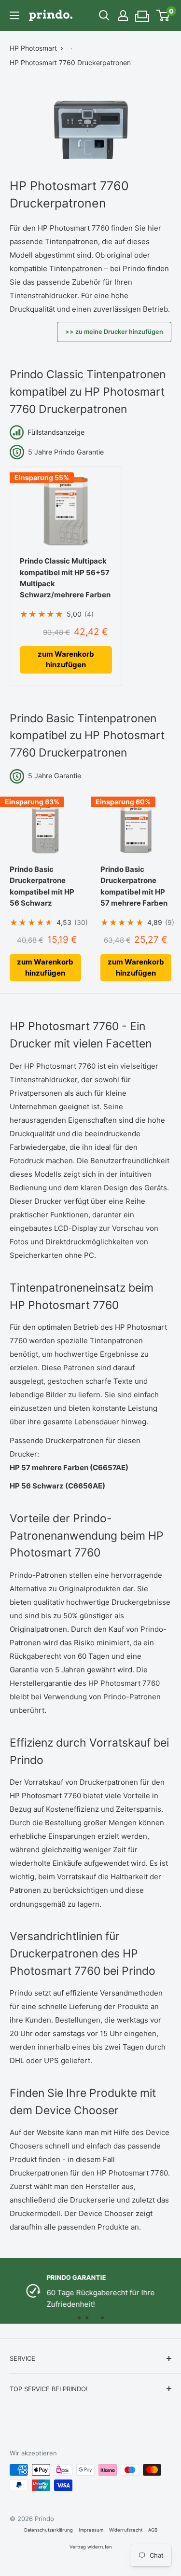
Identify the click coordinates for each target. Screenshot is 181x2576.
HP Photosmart (33, 48)
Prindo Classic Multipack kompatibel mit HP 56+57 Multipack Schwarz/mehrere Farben (65, 578)
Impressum (91, 2530)
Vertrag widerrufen (91, 2547)
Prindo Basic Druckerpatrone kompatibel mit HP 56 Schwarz (42, 886)
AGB (153, 2530)
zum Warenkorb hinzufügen (66, 660)
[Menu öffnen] (14, 15)
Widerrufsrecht (126, 2530)
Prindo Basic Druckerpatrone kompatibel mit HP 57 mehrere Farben (134, 886)
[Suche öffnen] (104, 15)
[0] (163, 15)
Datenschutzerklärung (49, 2530)
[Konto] (123, 15)
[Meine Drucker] (143, 13)
